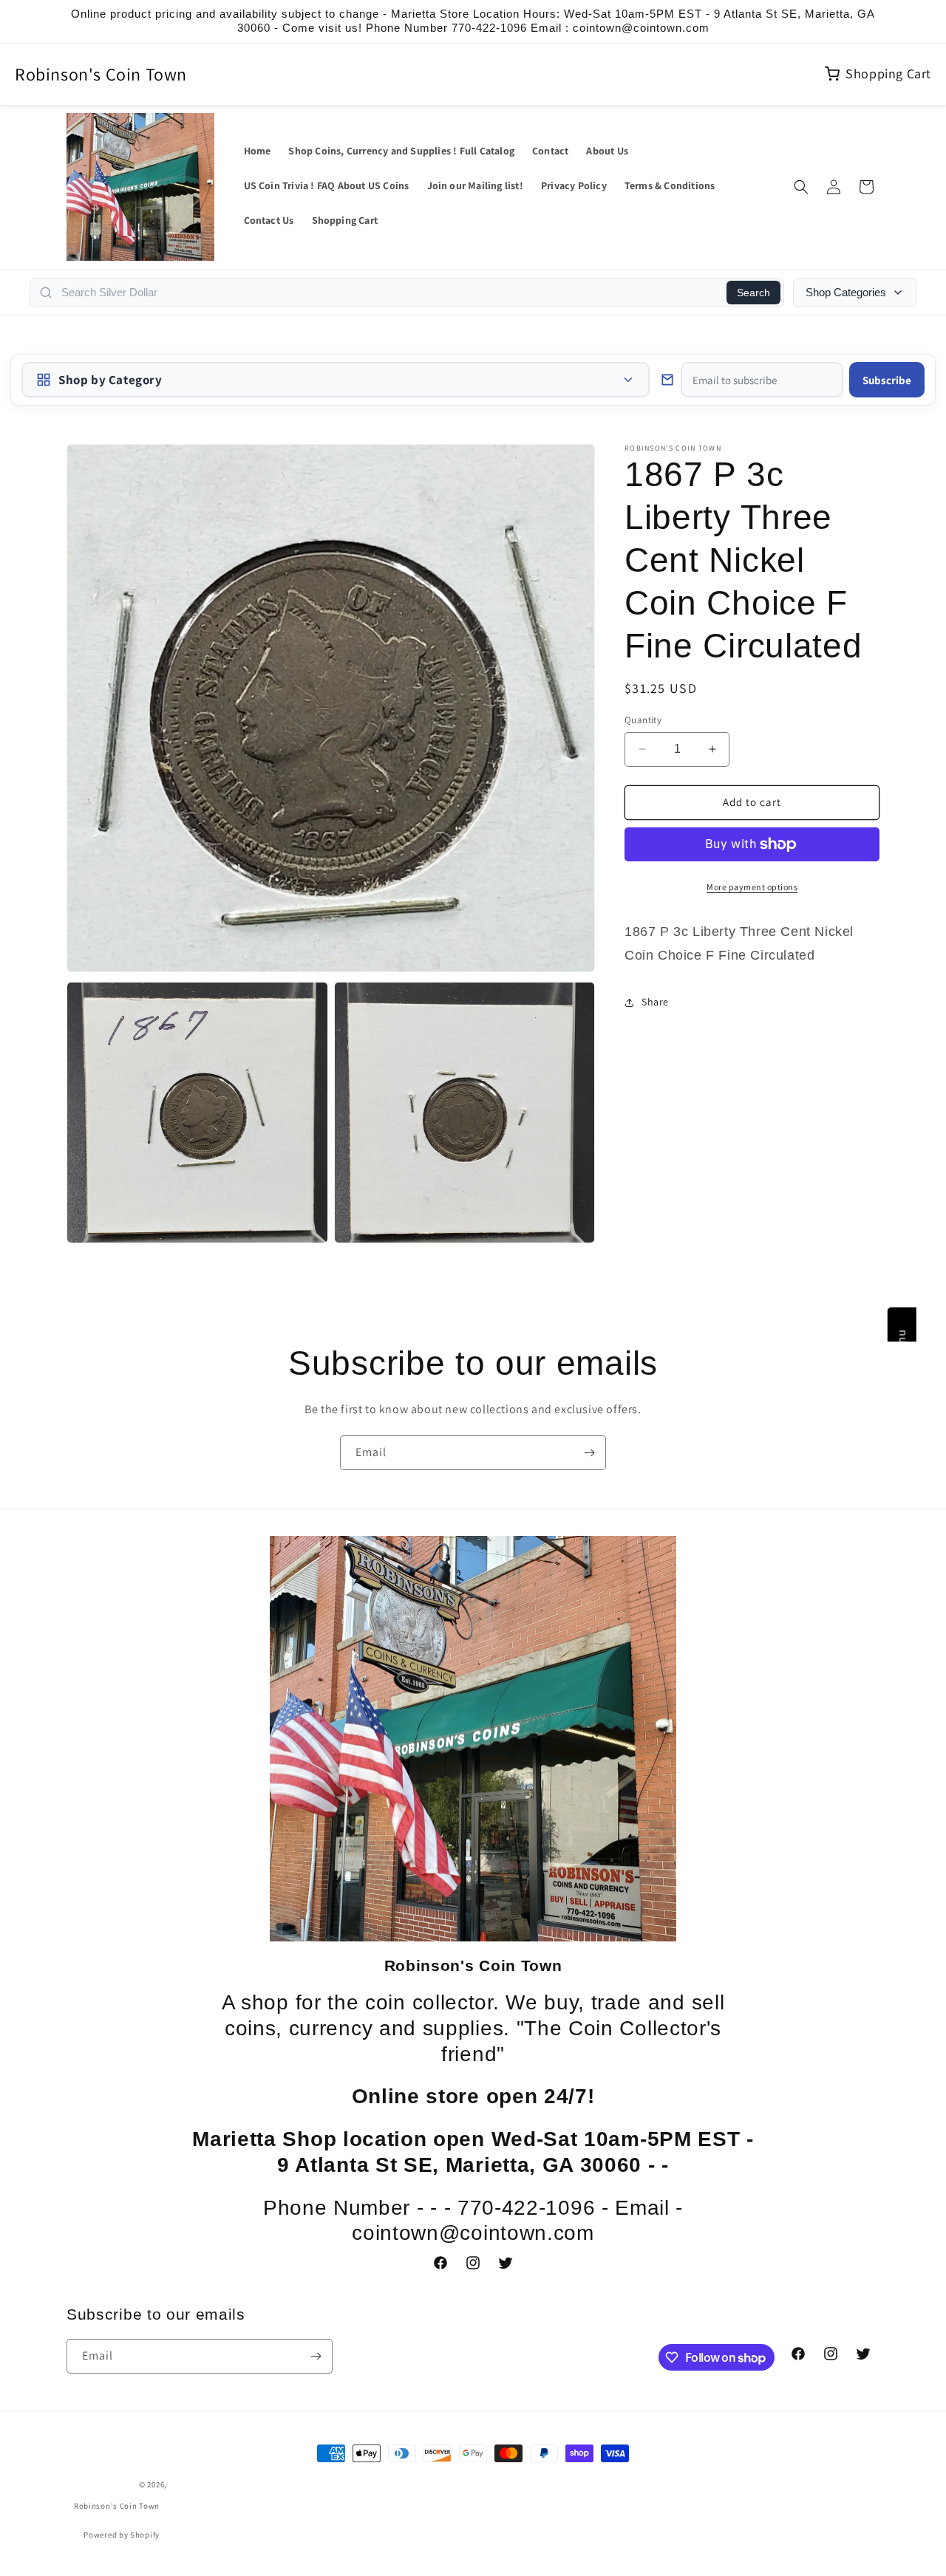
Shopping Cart (888, 74)
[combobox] (389, 293)
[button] (801, 187)
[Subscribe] (589, 1453)
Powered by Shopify (122, 2535)
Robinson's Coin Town (101, 74)
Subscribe (887, 380)
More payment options (752, 887)
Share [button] (655, 1002)
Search (753, 293)
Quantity (643, 720)
